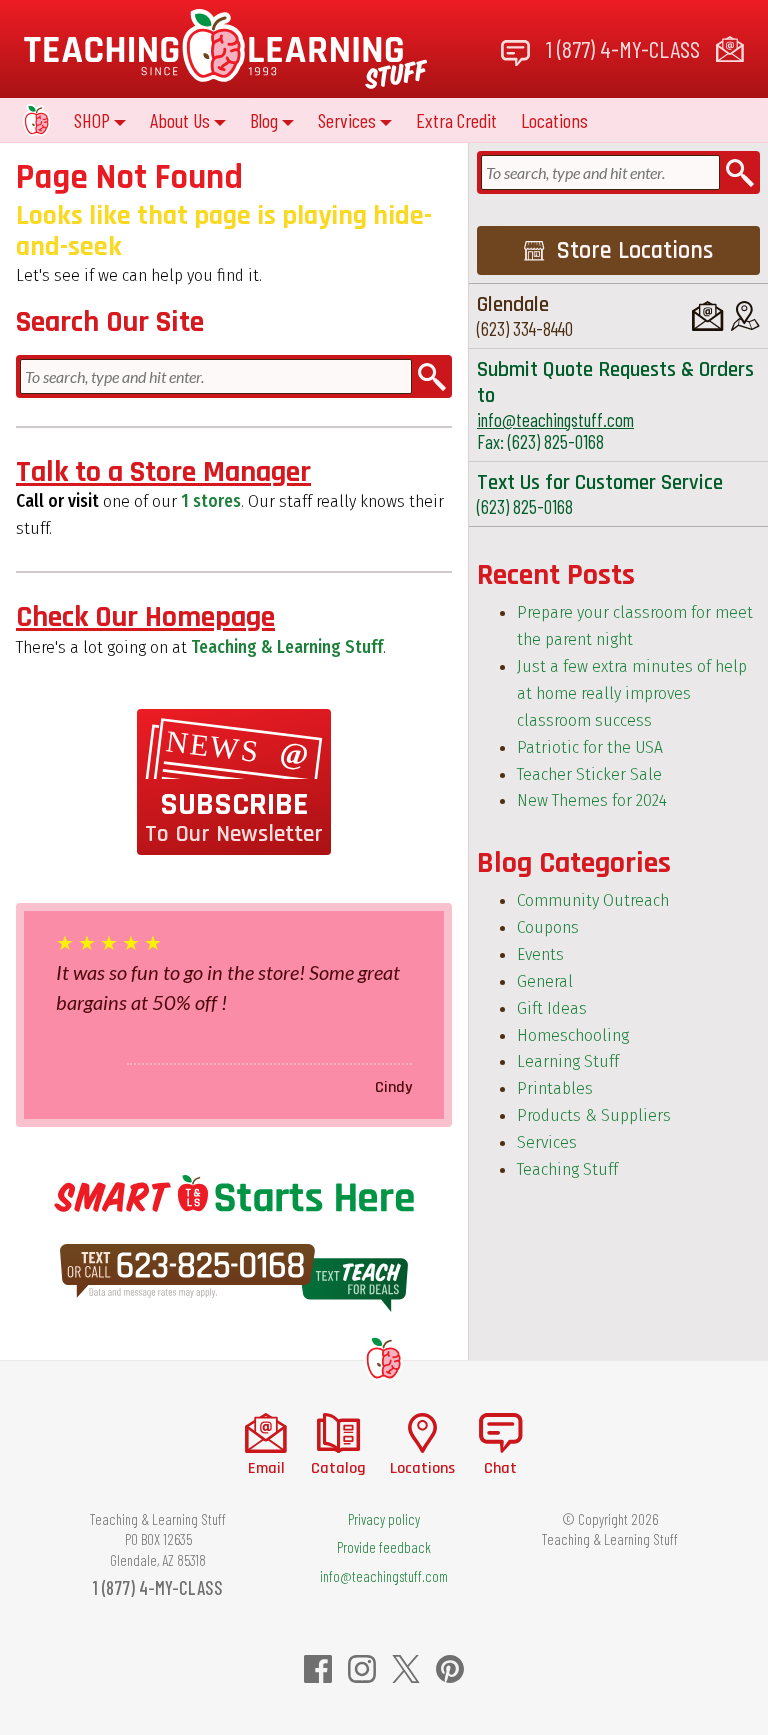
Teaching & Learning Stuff (287, 647)
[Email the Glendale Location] (707, 316)
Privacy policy (384, 1519)
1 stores (211, 501)
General (545, 981)
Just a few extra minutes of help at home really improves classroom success (632, 693)
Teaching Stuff (567, 1169)
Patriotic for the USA (590, 747)
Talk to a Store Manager (163, 472)
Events (540, 954)
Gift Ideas (552, 1008)
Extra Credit (456, 120)
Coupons (548, 927)
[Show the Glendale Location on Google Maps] (745, 316)
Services (547, 1142)
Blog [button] (264, 120)
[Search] (432, 376)
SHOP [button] (92, 120)
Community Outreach (593, 900)
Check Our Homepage (145, 617)
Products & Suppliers (594, 1115)
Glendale (513, 304)
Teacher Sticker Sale (589, 774)
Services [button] (347, 120)
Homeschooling (573, 1035)
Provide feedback (384, 1547)
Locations (554, 120)
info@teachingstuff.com (555, 419)
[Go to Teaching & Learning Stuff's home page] (383, 1357)
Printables (555, 1088)
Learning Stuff (568, 1061)
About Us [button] (180, 120)
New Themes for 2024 (592, 800)
